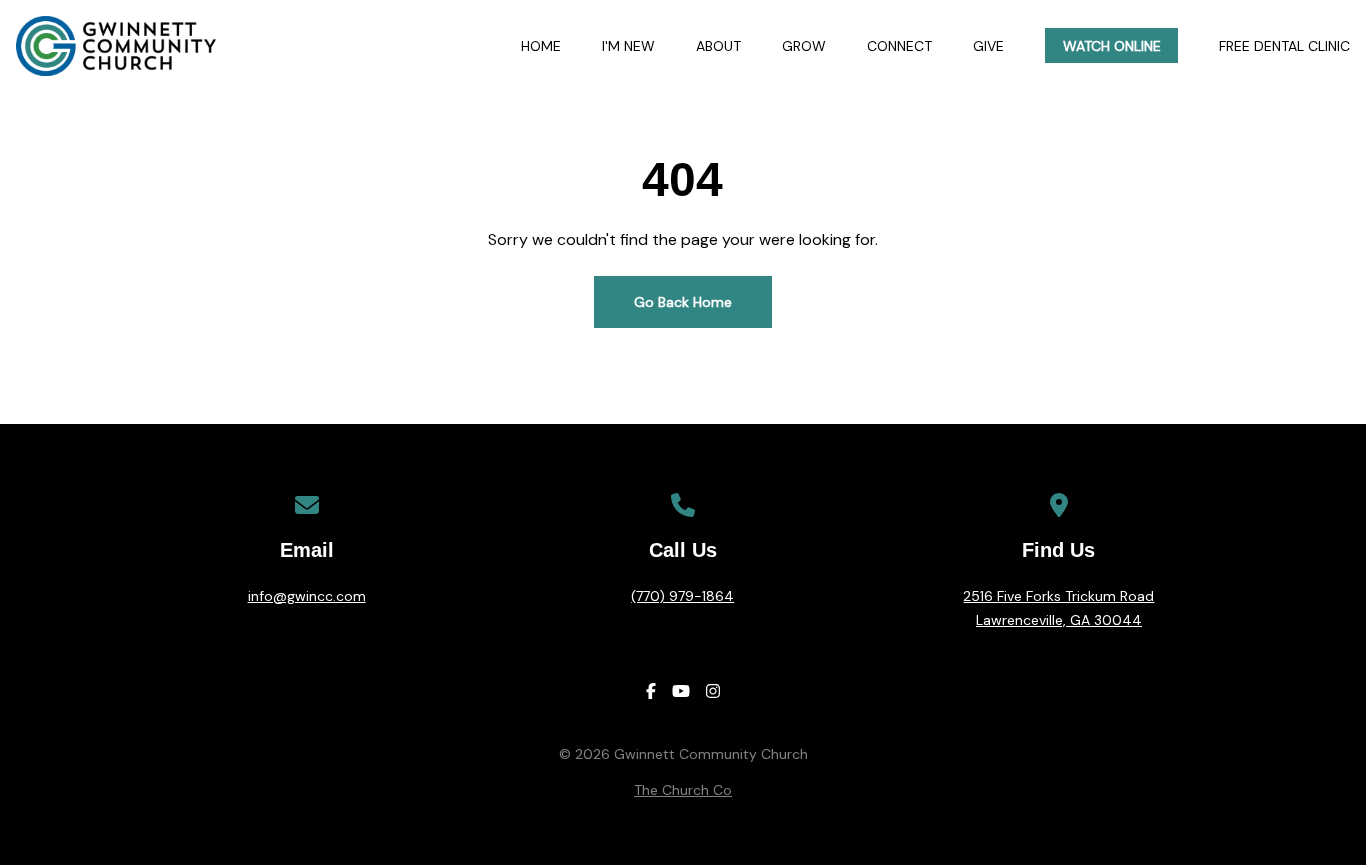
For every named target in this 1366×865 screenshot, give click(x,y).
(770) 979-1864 (682, 596)
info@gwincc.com (307, 596)
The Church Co (683, 790)
